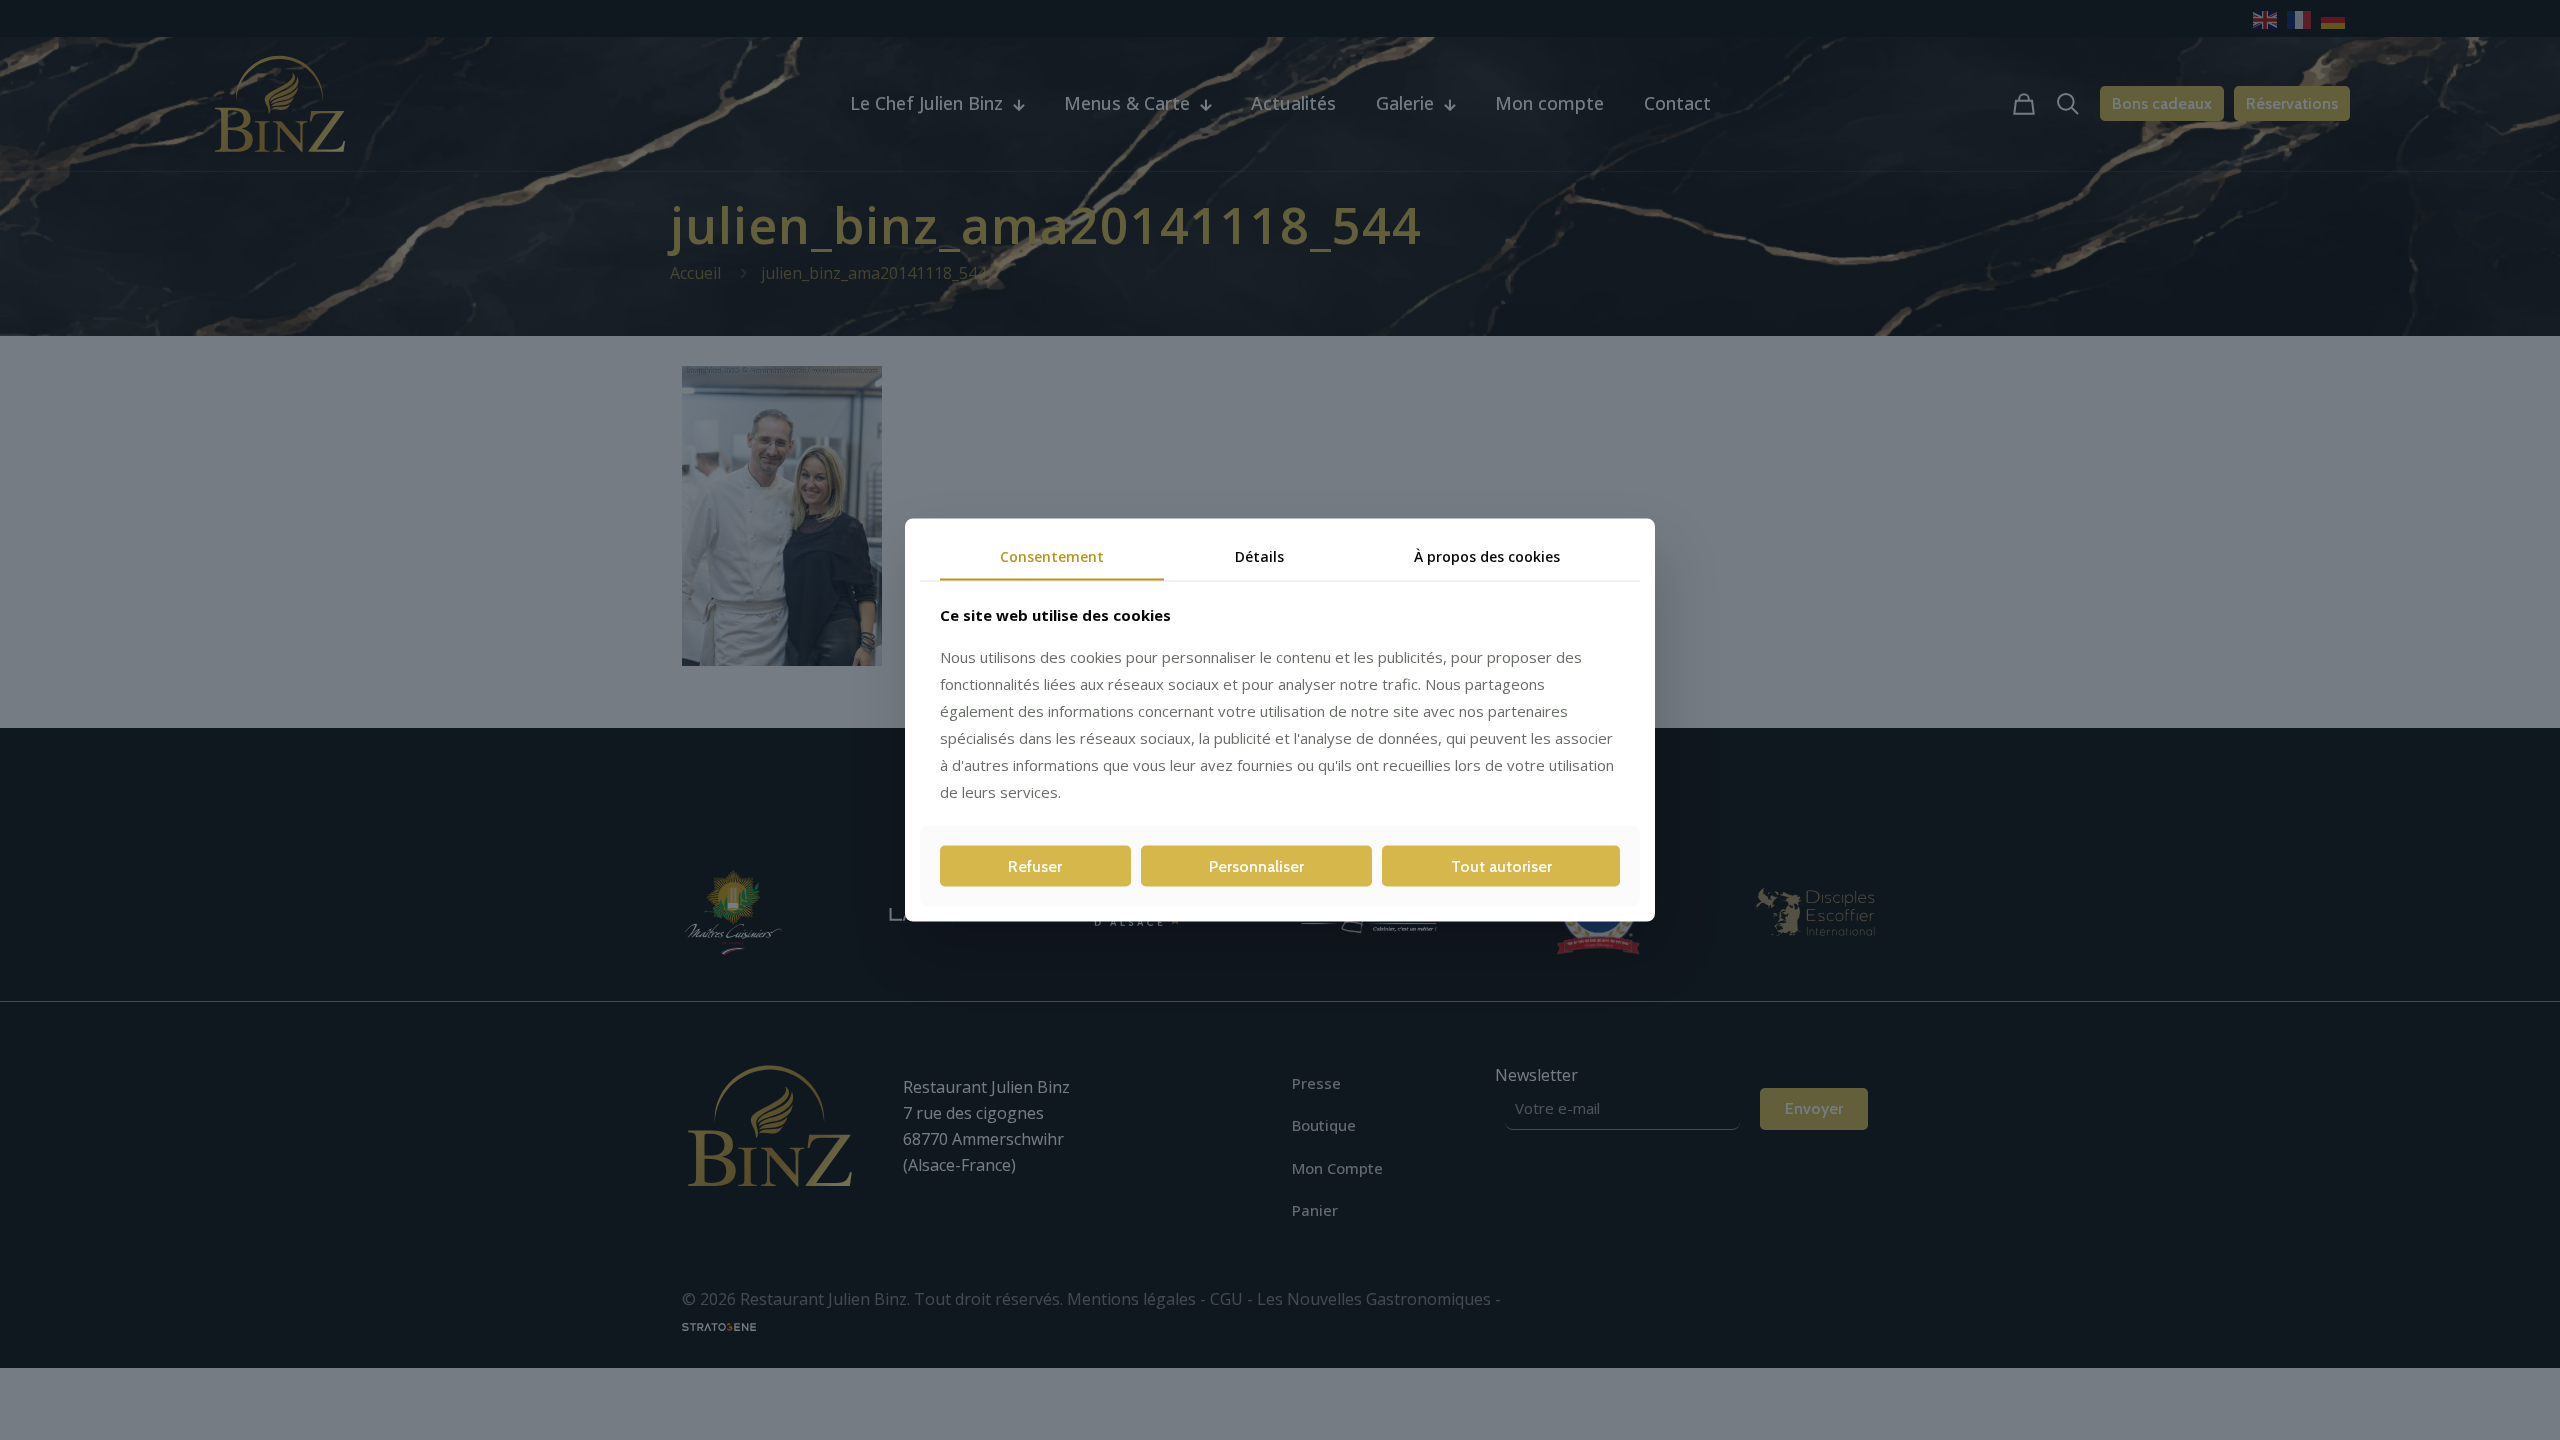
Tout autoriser (1501, 865)
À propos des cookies (1487, 556)
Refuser (1035, 865)
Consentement (1052, 556)
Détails (1259, 556)
